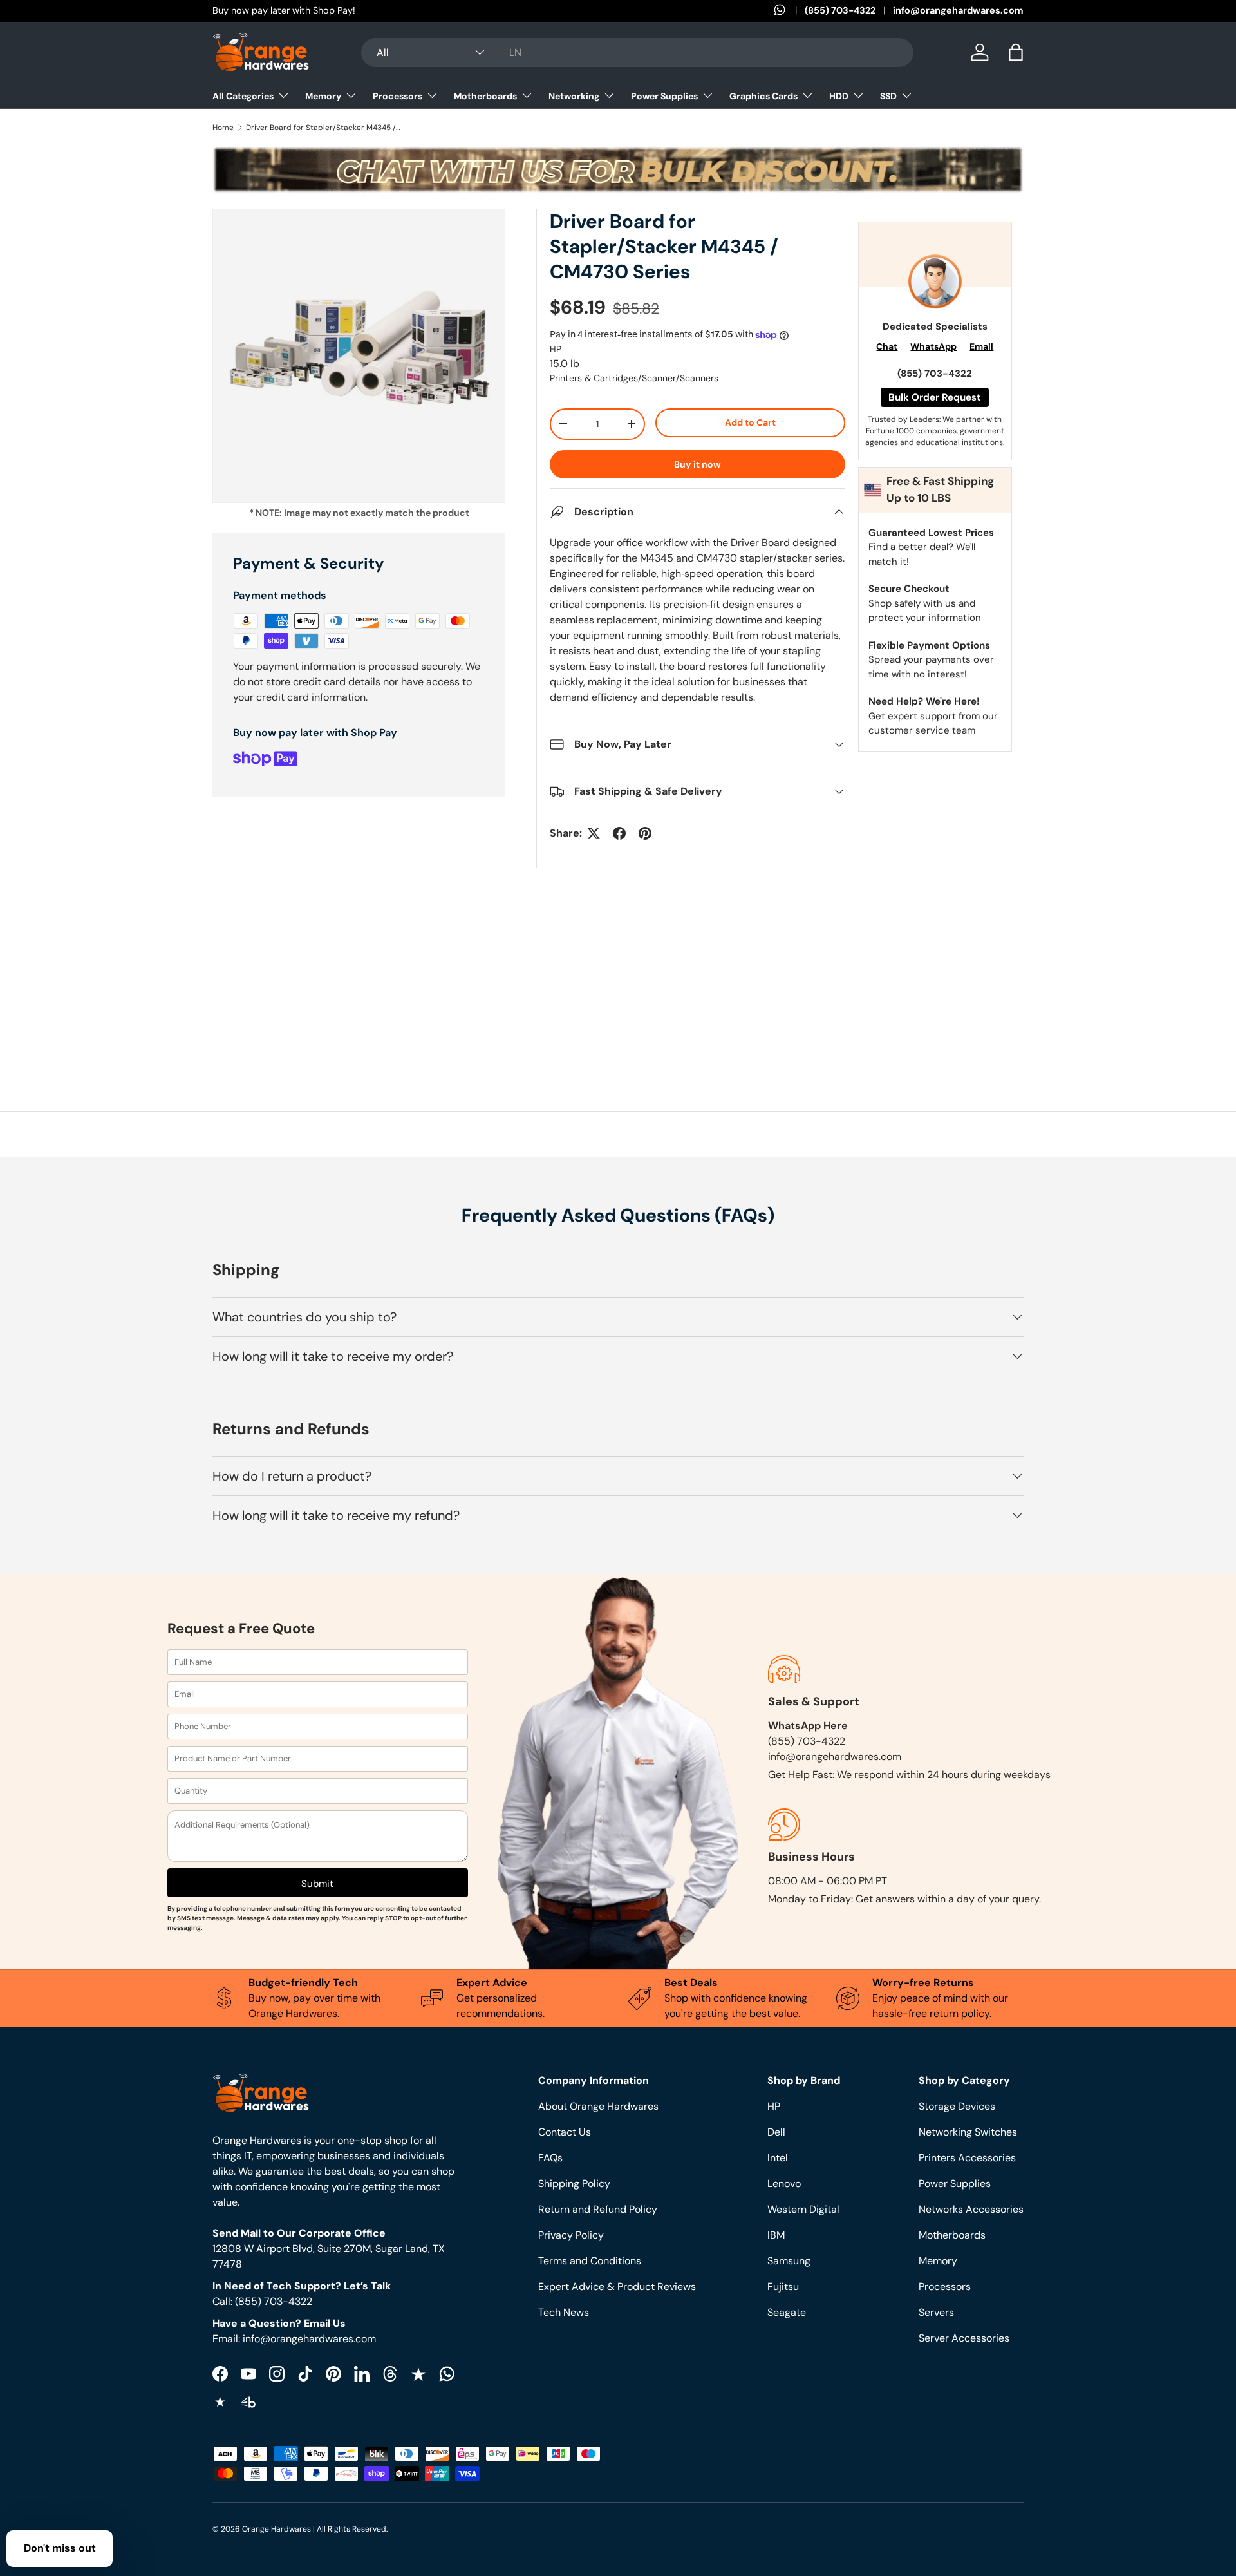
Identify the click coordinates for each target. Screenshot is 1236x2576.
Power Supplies (664, 96)
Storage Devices (957, 2106)
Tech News (564, 2312)
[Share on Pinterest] (645, 833)
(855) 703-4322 (840, 10)
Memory (323, 96)
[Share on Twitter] (594, 833)
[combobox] (637, 52)
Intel (778, 2158)
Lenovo (784, 2183)
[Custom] (447, 2374)
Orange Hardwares (276, 2529)
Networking (574, 96)
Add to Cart (750, 422)
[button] (1016, 52)
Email (981, 346)
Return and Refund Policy (598, 2209)
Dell (776, 2132)
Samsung (789, 2261)
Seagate (787, 2312)
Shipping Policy (574, 2183)
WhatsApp (933, 346)
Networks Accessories (971, 2209)
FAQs (550, 2158)
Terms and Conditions (590, 2261)
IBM (776, 2235)
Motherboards (485, 96)
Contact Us (565, 2132)
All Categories (243, 96)
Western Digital (803, 2209)
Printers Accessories (967, 2158)
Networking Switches (968, 2132)
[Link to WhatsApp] (789, 11)
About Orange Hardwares (598, 2106)
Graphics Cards (763, 96)
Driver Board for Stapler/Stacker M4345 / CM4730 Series (323, 128)
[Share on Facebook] (619, 833)
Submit (317, 1884)
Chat (887, 346)
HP (556, 349)
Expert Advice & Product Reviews (617, 2287)
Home (223, 128)
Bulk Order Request (935, 397)
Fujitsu (783, 2287)
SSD (888, 96)
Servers (936, 2312)
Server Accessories (964, 2338)
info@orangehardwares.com (958, 10)
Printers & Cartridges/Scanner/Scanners (634, 378)
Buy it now (698, 464)
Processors (398, 96)
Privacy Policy (571, 2235)
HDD (839, 96)
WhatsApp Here (808, 1726)
